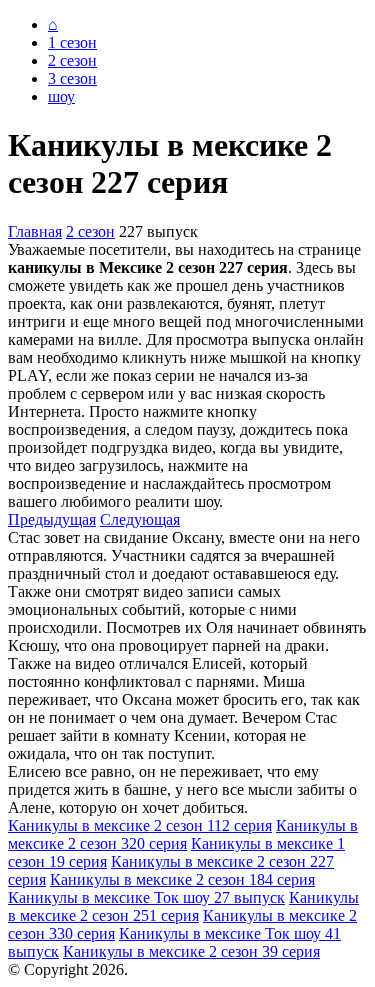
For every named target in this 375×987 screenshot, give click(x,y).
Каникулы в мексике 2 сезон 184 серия (182, 879)
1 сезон (72, 42)
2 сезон (72, 60)
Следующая (140, 519)
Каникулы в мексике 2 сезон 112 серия (140, 825)
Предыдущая (52, 519)
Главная (35, 231)
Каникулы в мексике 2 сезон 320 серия (183, 834)
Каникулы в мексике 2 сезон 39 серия (191, 951)
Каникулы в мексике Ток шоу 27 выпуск (146, 897)
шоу (61, 96)
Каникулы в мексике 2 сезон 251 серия (183, 906)
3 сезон (72, 78)
